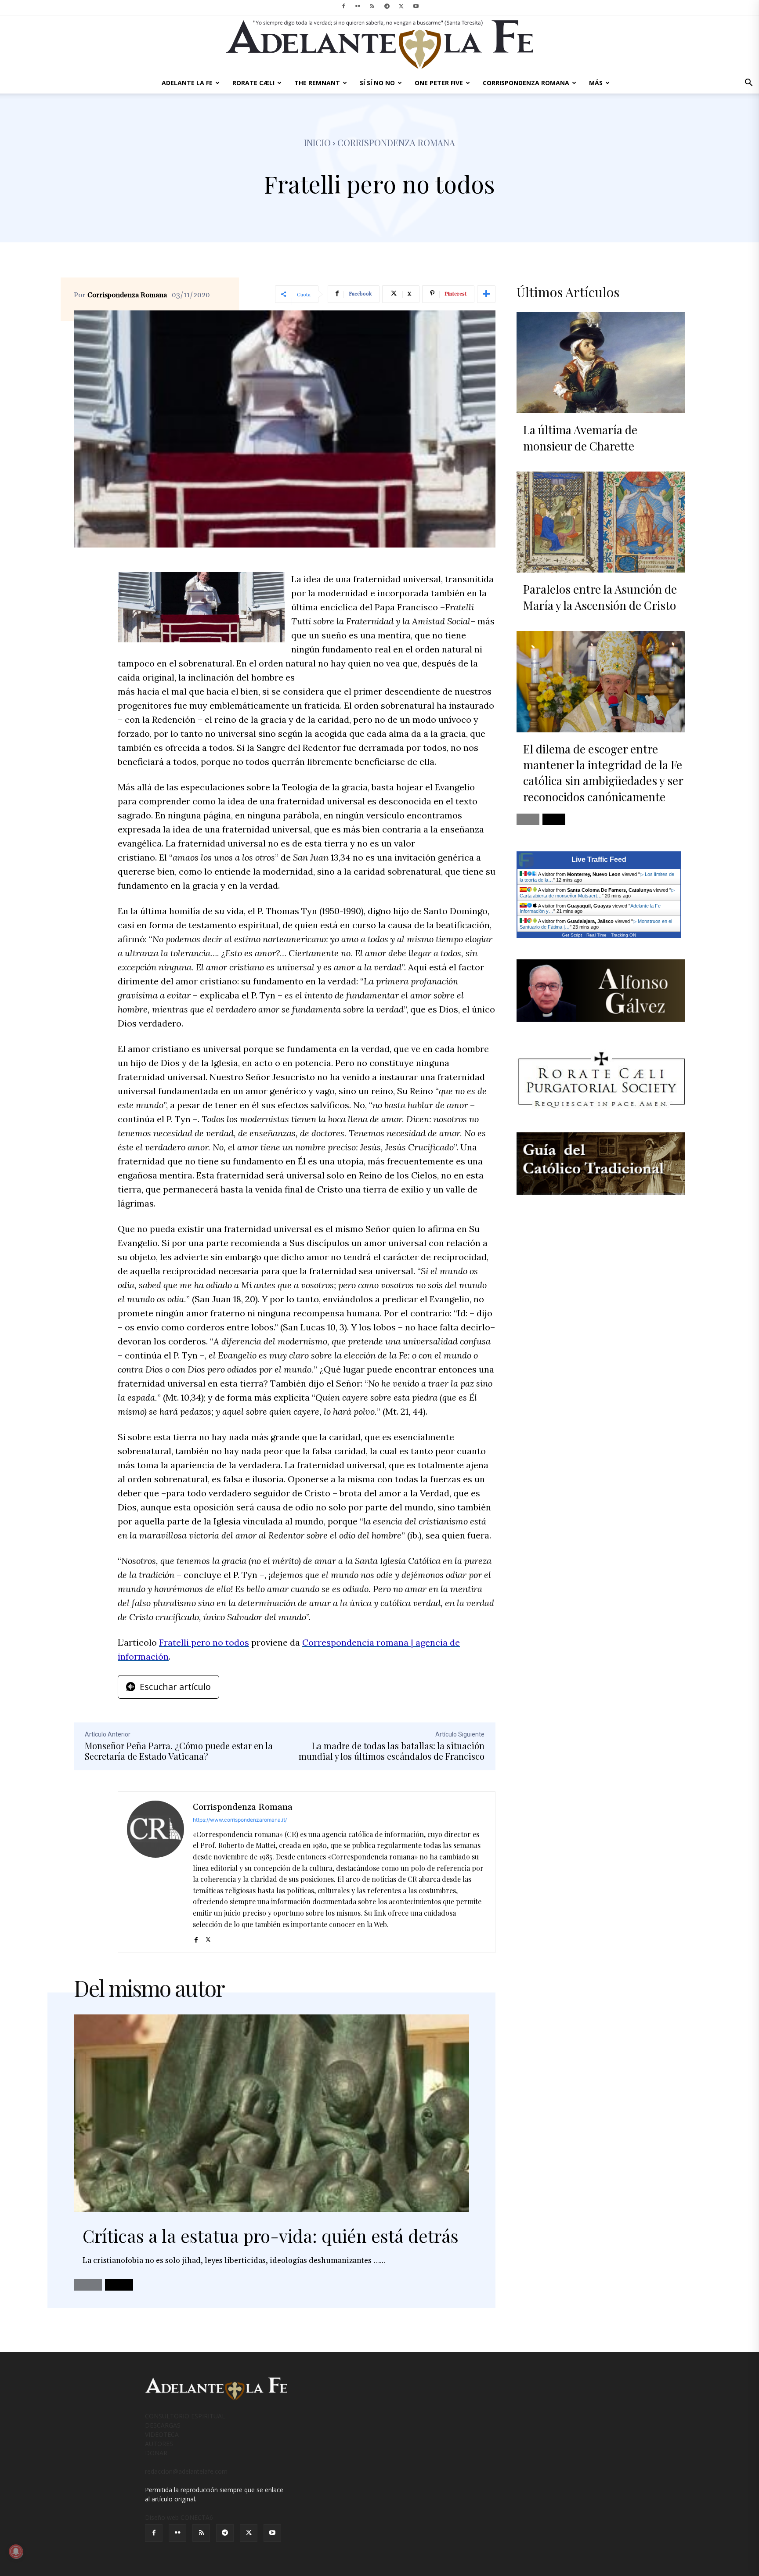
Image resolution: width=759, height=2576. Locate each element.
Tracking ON (623, 935)
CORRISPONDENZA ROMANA (526, 83)
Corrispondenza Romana (127, 295)
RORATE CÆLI (253, 83)
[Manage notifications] (16, 2551)
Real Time (596, 935)
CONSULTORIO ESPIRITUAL (185, 2416)
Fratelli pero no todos (204, 1642)
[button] (748, 84)
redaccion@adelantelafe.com (186, 2471)
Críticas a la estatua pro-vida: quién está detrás (271, 2236)
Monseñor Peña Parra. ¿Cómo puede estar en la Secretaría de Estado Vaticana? (179, 1751)
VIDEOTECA (162, 2434)
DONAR (156, 2453)
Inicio (317, 142)
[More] (486, 294)
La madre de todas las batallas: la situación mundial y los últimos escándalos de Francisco (392, 1751)
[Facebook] (343, 6)
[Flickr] (358, 6)
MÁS (596, 83)
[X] (401, 6)
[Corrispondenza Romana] (155, 1872)
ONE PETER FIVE (439, 83)
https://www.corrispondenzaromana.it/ (240, 1820)
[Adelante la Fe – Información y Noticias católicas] (379, 45)
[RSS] (372, 6)
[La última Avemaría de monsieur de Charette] (601, 363)
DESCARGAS (163, 2425)
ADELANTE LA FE (187, 83)
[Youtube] (416, 6)
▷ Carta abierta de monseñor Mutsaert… (597, 893)
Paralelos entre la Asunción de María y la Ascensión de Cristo (600, 597)
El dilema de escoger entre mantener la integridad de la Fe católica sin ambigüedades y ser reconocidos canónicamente (603, 773)
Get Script (572, 935)
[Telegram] (387, 6)
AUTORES (159, 2444)
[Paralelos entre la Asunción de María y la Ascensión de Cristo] (601, 522)
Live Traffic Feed (599, 859)
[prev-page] (88, 2285)
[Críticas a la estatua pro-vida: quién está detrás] (271, 2113)
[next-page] (119, 2285)
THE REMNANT (317, 83)
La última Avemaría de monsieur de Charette (580, 438)
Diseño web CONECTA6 (179, 2517)
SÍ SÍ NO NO (377, 83)
